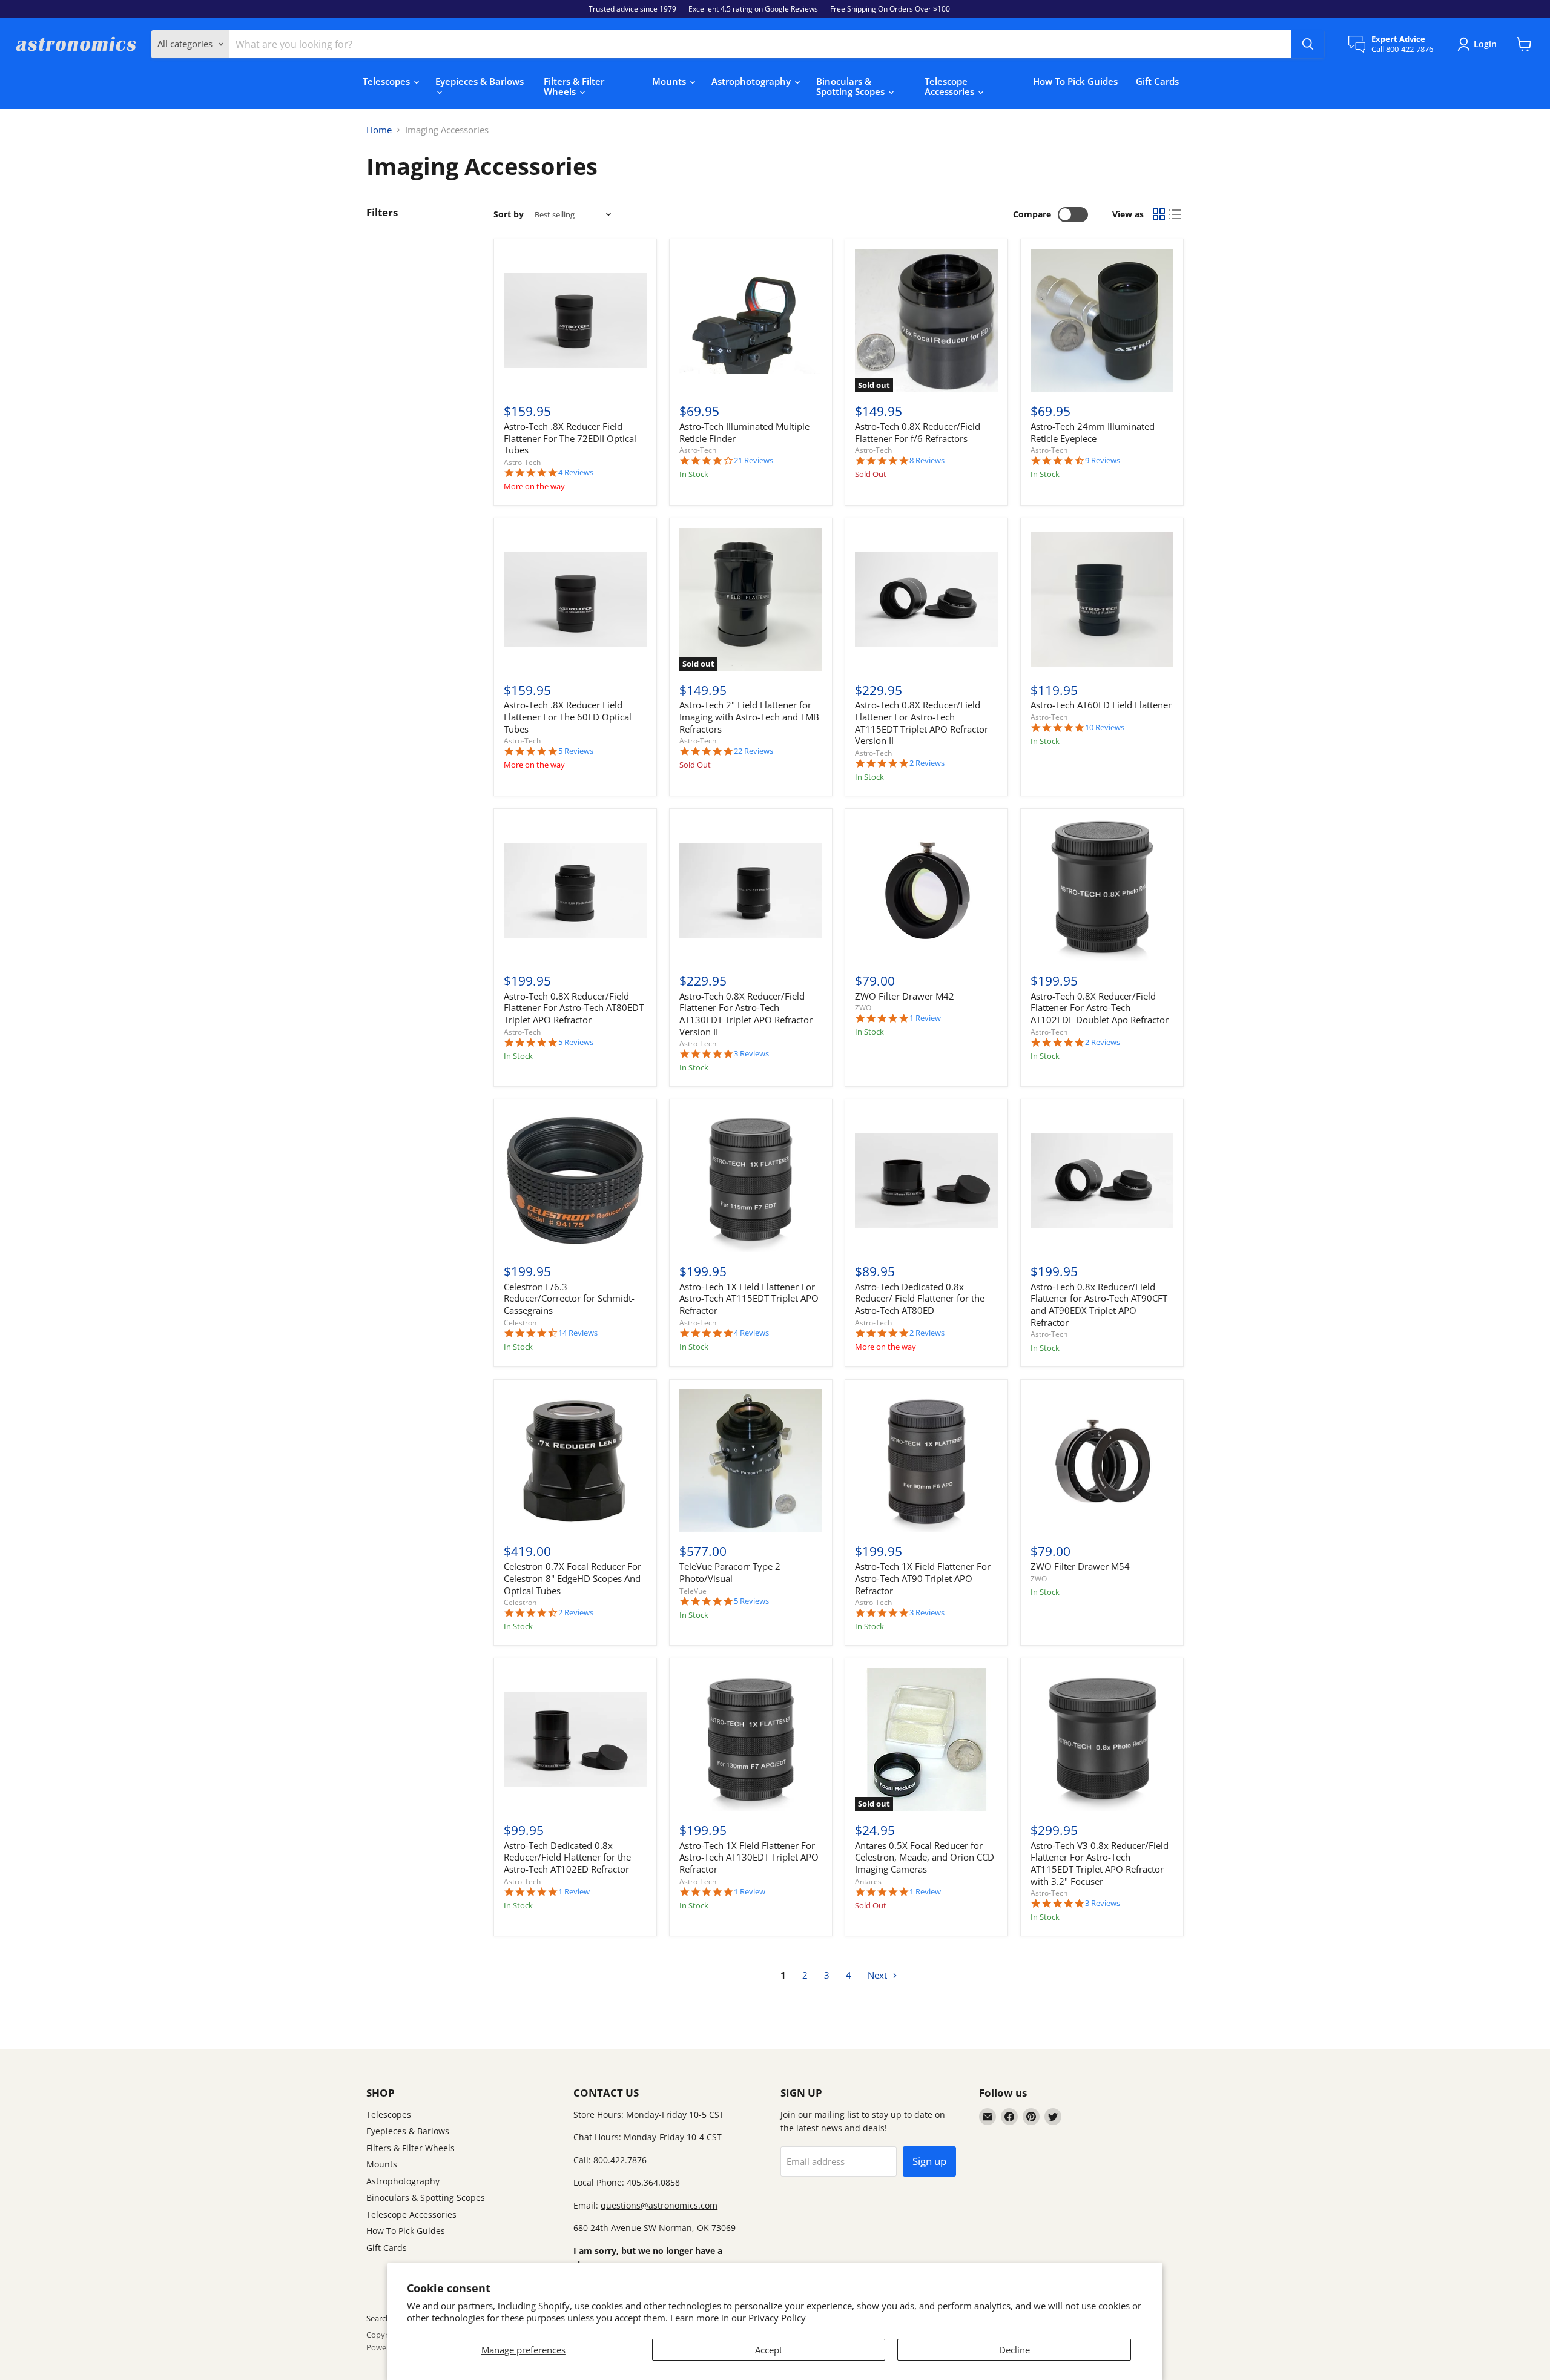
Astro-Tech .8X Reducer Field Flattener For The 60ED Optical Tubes (568, 717)
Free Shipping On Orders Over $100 (890, 9)
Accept (769, 2350)
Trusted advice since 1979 (632, 9)
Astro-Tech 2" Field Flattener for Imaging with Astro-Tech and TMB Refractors (749, 717)
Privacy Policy (777, 2318)
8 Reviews (927, 460)
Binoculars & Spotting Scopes (852, 86)
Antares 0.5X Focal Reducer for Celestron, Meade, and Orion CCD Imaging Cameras (925, 1857)
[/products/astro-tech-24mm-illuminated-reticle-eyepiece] (1102, 321)
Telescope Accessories (951, 86)
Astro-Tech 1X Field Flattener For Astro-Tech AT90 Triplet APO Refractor (923, 1578)
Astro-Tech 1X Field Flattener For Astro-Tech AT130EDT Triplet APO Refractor (749, 1857)
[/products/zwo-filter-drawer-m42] (926, 890)
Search (378, 2318)
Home (379, 130)
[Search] (1308, 44)
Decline (1014, 2350)
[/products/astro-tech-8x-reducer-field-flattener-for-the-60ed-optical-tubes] (575, 599)
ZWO (863, 1008)
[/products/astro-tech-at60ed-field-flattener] (1102, 599)
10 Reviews (1105, 727)
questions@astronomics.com (659, 2205)
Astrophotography (752, 81)
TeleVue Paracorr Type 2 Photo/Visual (730, 1572)
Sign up (929, 2161)
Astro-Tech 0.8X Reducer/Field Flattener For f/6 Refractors (918, 432)
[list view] (1176, 215)
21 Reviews (754, 460)
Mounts (670, 81)
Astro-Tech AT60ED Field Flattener (1101, 705)
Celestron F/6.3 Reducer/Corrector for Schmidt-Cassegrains (569, 1298)
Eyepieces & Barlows (480, 81)
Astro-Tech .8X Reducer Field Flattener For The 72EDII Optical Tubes (570, 438)
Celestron (520, 1323)
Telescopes (387, 81)
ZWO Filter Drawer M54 (1080, 1566)
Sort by (509, 214)
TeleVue (693, 1591)
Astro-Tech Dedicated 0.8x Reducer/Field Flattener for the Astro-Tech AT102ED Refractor (567, 1857)
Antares (868, 1881)
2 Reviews (927, 763)
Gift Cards (1157, 81)
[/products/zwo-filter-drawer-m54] (1102, 1461)
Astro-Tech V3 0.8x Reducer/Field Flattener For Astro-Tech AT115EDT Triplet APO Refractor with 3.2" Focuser (1100, 1863)
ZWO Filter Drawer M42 (905, 996)
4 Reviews (576, 473)
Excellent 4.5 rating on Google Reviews (753, 9)
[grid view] (1159, 215)
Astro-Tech (522, 462)
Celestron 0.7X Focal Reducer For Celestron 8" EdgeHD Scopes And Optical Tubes (572, 1578)
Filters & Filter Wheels (574, 86)
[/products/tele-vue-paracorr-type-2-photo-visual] (751, 1461)
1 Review (925, 1018)
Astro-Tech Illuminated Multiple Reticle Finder (744, 432)
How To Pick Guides (1075, 81)
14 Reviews (578, 1333)
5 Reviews (576, 751)
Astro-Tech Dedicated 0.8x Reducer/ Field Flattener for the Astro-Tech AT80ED (920, 1298)
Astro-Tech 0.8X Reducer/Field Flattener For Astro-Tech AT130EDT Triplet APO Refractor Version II (746, 1014)
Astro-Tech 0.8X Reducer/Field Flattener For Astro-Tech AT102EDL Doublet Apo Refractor (1100, 1008)
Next (879, 1975)
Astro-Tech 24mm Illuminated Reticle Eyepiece (1093, 432)
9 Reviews (1103, 460)
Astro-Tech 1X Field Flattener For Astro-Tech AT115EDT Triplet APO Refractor (749, 1298)
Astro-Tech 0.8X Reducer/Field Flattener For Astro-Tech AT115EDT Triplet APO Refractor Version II (922, 723)
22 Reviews (754, 751)
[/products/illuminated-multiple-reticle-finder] (751, 321)
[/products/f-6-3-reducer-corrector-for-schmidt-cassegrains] (575, 1181)
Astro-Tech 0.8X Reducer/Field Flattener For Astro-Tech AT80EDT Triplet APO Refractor (574, 1008)
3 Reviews (751, 1054)
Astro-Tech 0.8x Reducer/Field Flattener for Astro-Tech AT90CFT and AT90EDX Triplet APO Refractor (1099, 1304)
